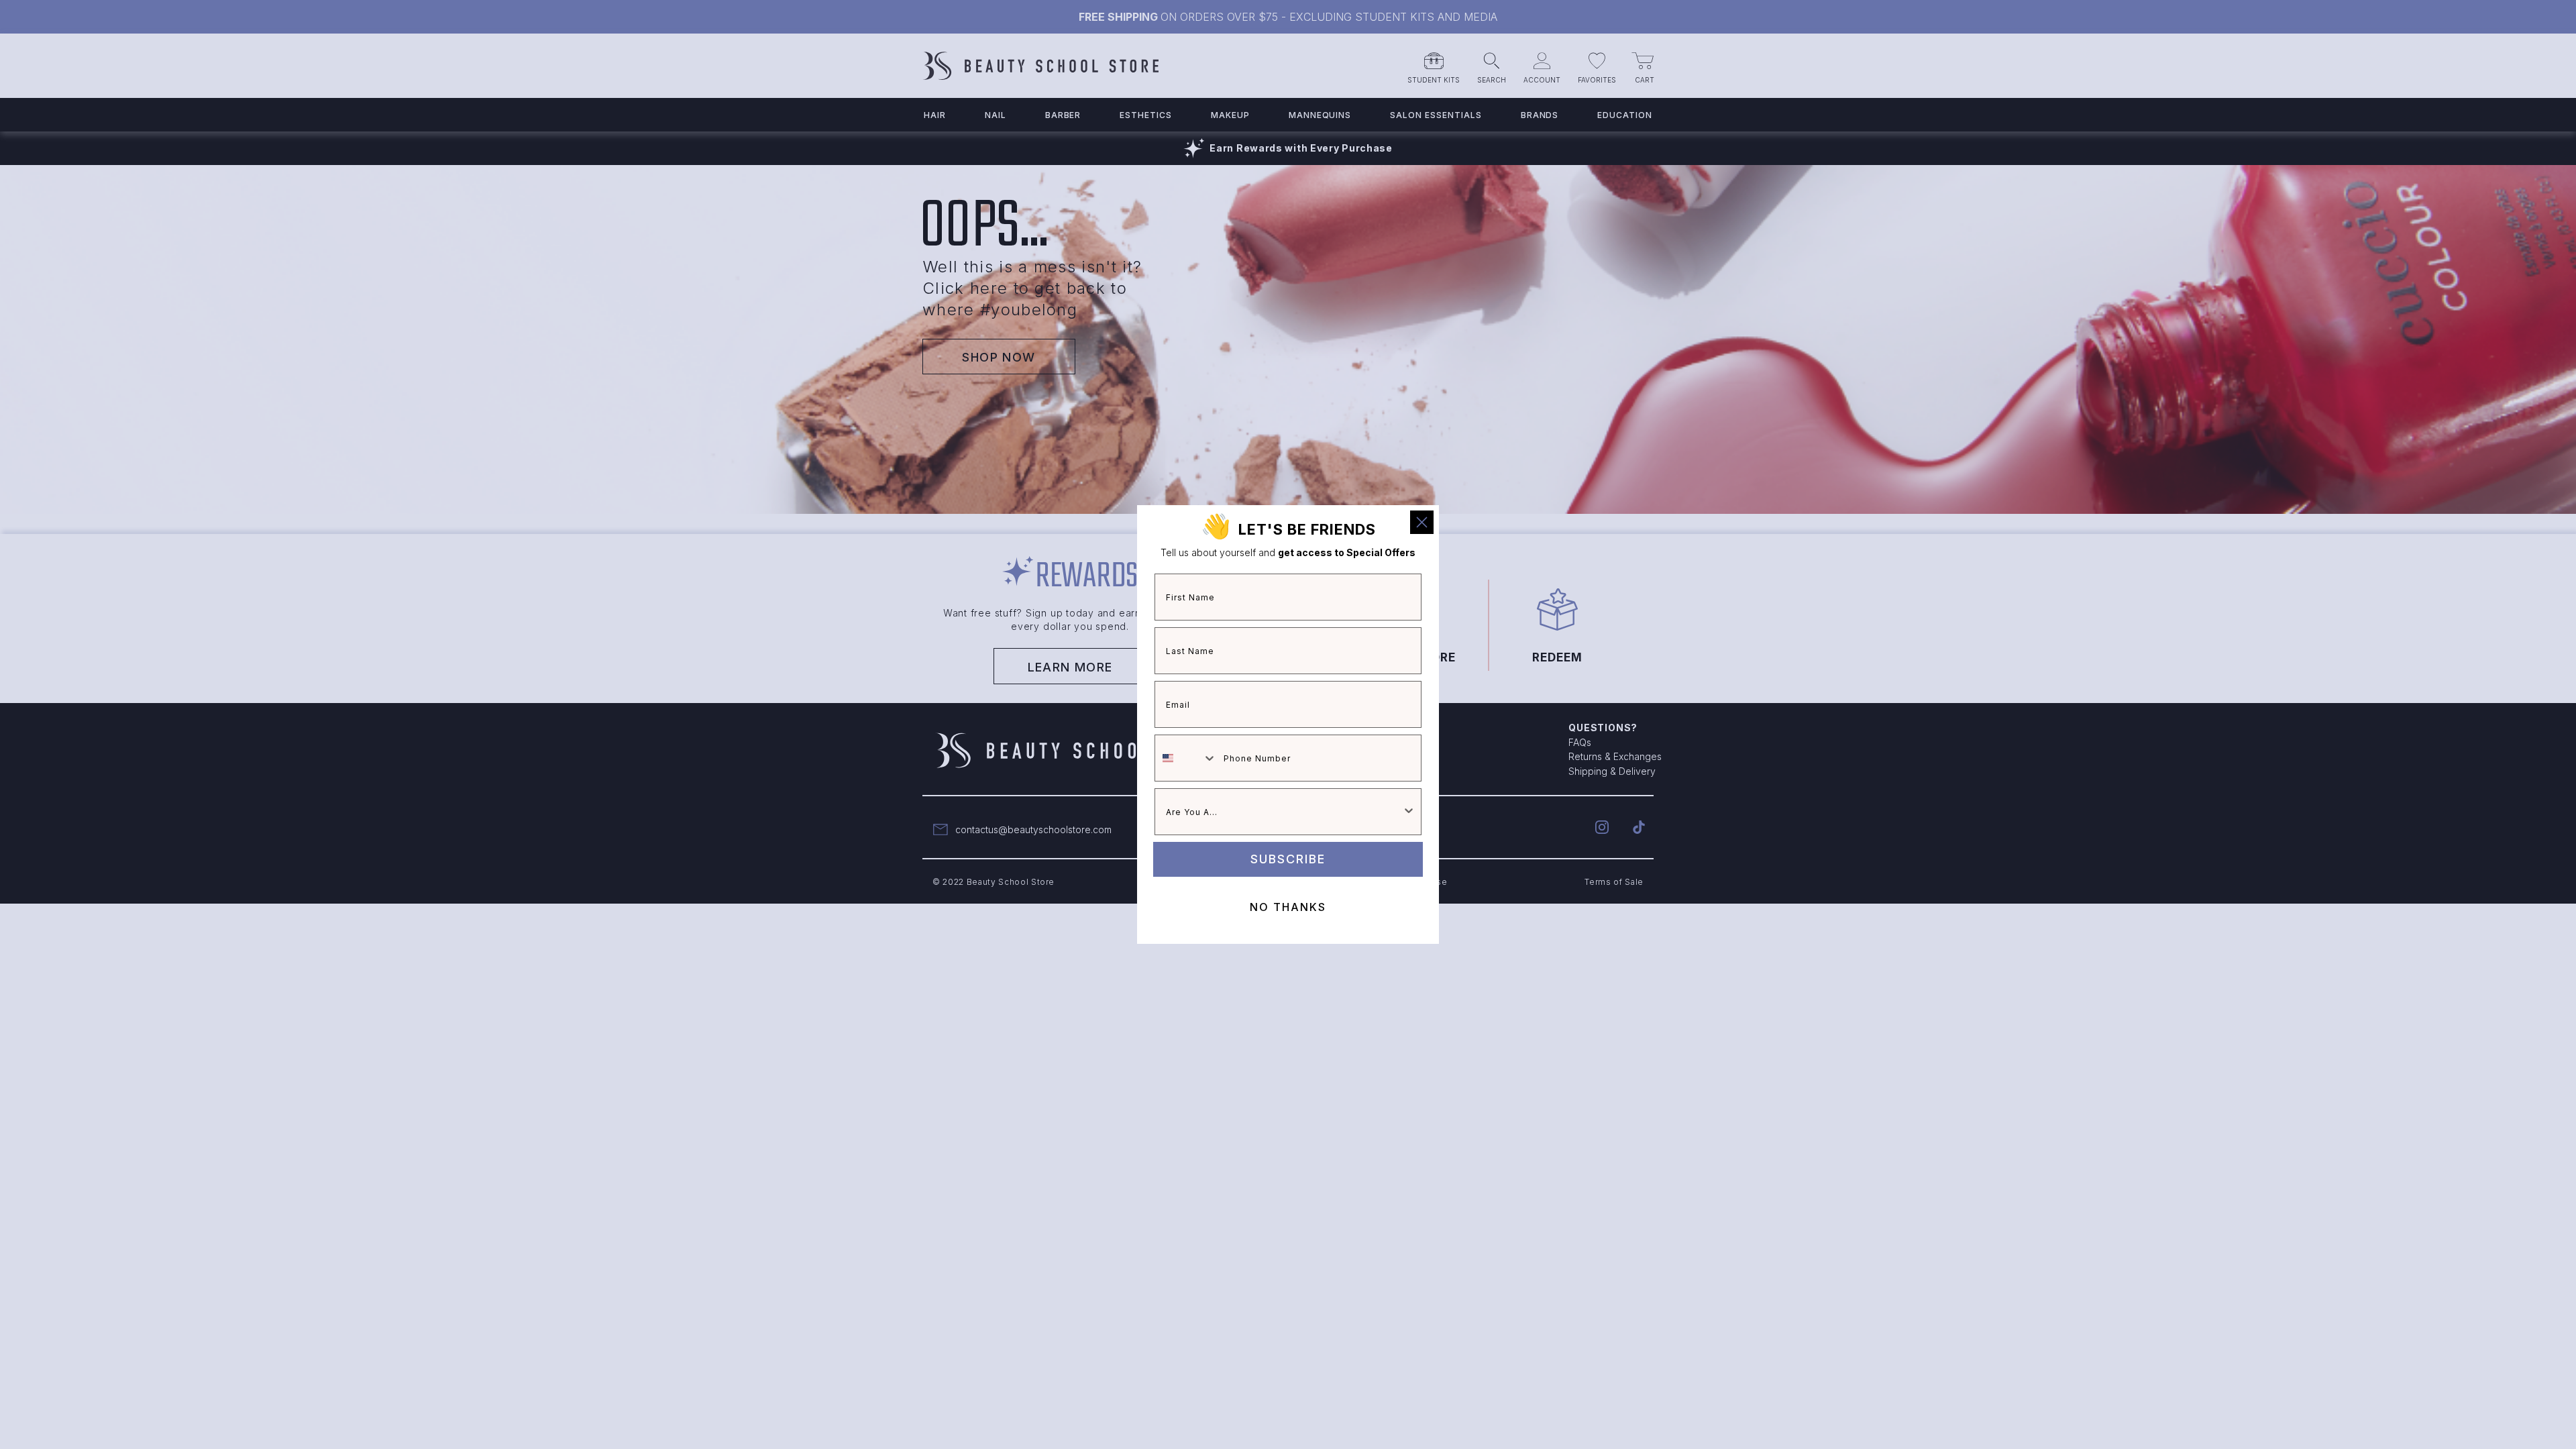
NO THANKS (1288, 907)
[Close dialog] (1422, 522)
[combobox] (1186, 758)
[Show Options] (1409, 812)
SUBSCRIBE (1288, 859)
